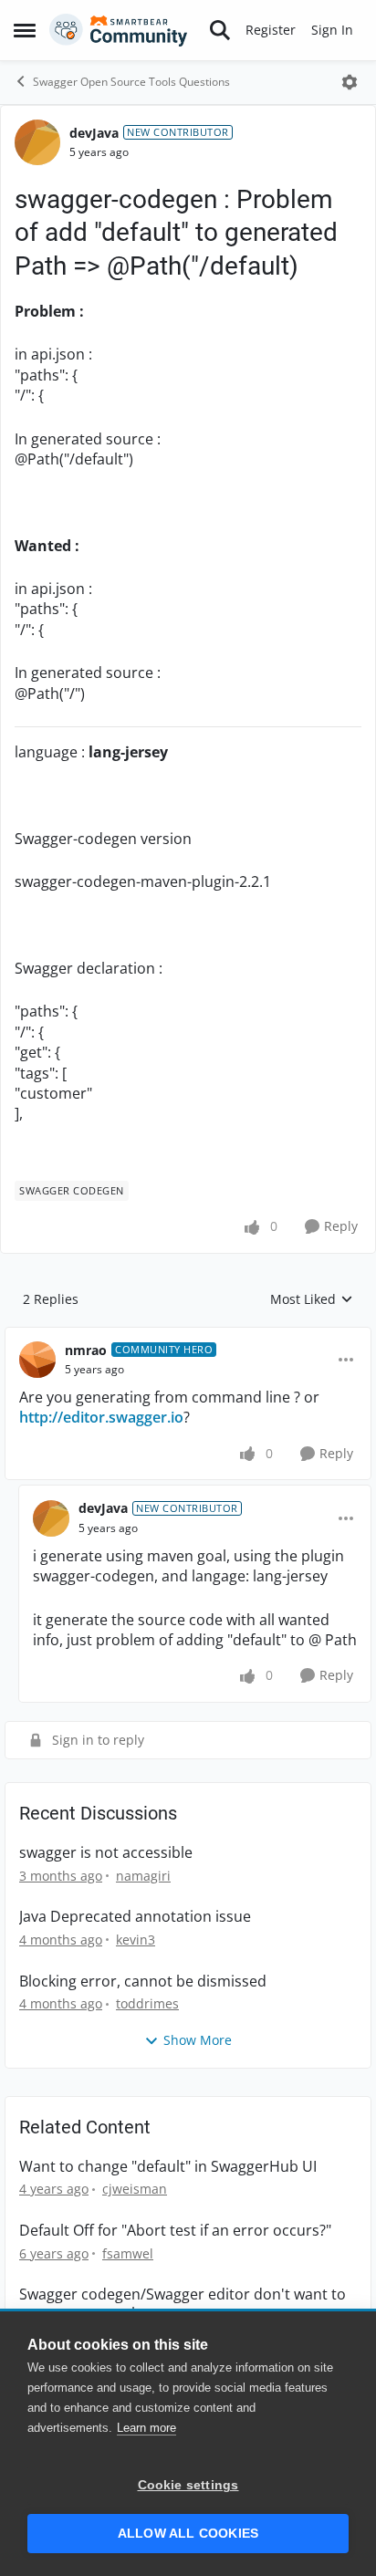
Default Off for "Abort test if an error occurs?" (175, 2231)
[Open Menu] (350, 82)
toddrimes (147, 2003)
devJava (94, 133)
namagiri (143, 1876)
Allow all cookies (188, 2534)
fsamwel (128, 2253)
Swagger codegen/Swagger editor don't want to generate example (183, 2304)
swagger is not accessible (106, 1853)
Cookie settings (188, 2485)
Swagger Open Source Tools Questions (131, 82)
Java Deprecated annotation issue (135, 1917)
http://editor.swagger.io (101, 1417)
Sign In (332, 30)
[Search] (220, 30)
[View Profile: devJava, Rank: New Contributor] (37, 142)
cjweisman (135, 2189)
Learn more (146, 2428)
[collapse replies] (188, 1336)
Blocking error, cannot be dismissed (143, 1982)
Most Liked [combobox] (312, 1299)
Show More (198, 2040)
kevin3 (136, 1940)
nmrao (86, 1350)
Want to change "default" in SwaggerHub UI (168, 2167)
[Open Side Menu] (25, 30)
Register (271, 30)
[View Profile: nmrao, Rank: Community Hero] (37, 1360)
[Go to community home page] (119, 30)
